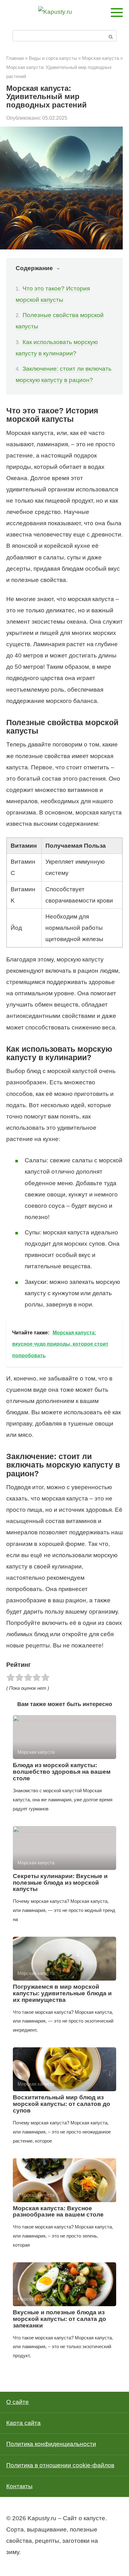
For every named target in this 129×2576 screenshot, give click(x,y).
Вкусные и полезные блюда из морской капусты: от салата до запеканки (59, 2319)
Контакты (19, 2486)
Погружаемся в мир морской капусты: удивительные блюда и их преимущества (62, 1993)
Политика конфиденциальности (51, 2444)
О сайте (18, 2402)
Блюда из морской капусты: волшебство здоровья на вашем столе (62, 1772)
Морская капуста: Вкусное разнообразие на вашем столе (58, 2212)
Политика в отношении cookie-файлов (60, 2465)
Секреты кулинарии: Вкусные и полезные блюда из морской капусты (60, 1883)
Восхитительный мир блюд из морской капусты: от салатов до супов (62, 2104)
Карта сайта (23, 2423)
